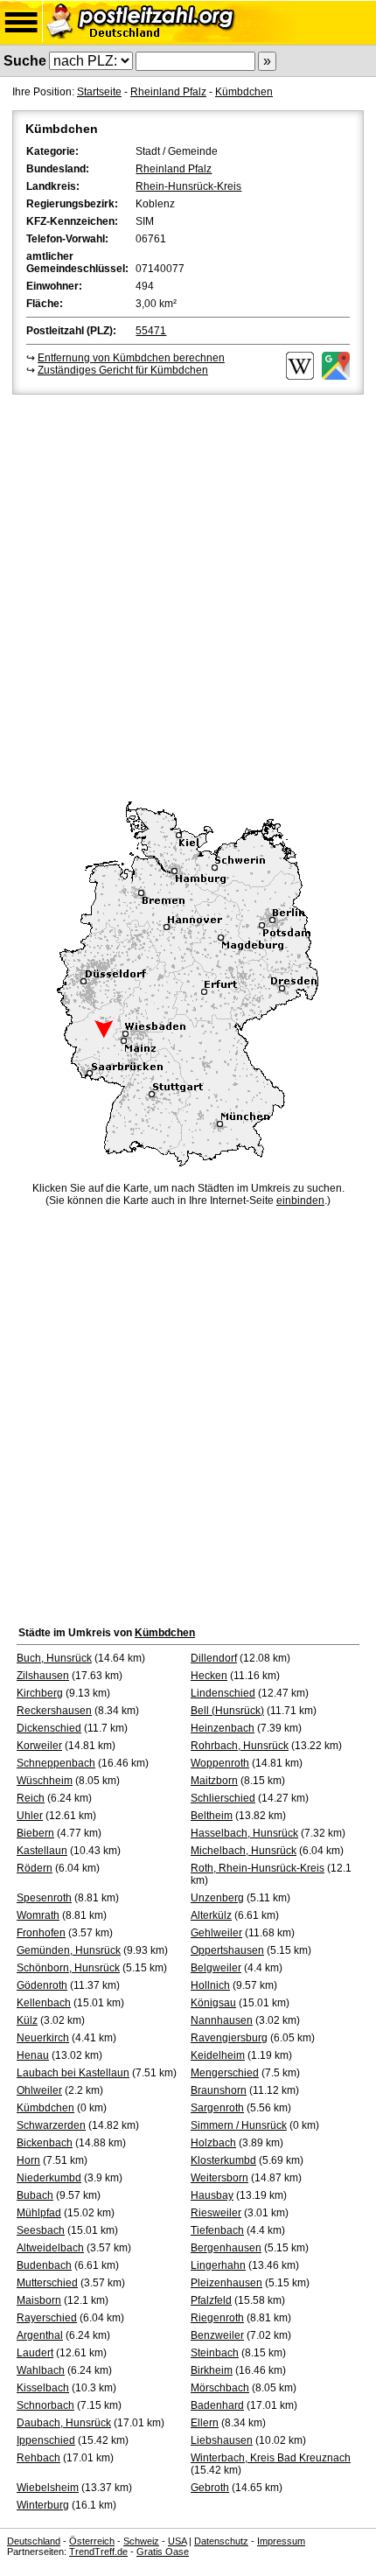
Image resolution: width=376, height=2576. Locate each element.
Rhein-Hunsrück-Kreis (188, 186)
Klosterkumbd (223, 2160)
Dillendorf (214, 1658)
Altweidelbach (50, 2248)
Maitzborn (214, 1781)
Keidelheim (218, 2055)
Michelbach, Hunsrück (244, 1851)
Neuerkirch (43, 2038)
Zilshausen (43, 1676)
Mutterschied (47, 2283)
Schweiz (141, 2541)
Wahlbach (41, 2370)
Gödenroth (42, 1985)
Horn (28, 2160)
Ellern (205, 2423)
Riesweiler (216, 2213)
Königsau (213, 2003)
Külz (27, 2020)
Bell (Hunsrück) (227, 1711)
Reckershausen (54, 1711)
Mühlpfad (39, 2213)
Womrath (38, 1915)
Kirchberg (40, 1693)
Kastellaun (42, 1851)
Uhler (30, 1816)
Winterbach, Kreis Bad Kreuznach (271, 2458)
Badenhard (217, 2405)
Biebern (35, 1833)
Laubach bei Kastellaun (73, 2073)
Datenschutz (221, 2541)
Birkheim (212, 2370)
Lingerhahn (218, 2265)
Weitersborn (219, 2178)
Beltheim (212, 1816)
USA (177, 2541)
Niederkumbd (49, 2178)
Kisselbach (43, 2388)
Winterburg (43, 2505)
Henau (33, 2055)
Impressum (281, 2541)
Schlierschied (223, 1798)
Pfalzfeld (211, 2300)
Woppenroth (220, 1763)
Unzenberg (217, 1898)
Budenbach (44, 2265)
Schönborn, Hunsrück (68, 1968)
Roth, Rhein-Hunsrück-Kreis (258, 1868)
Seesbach (41, 2230)
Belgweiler (216, 1968)
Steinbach (215, 2353)
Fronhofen (41, 1933)
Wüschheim (45, 1781)
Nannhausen (222, 2020)
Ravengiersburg (229, 2038)
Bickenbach (45, 2143)
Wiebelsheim (48, 2488)
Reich (31, 1798)
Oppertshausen (227, 1950)
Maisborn (39, 2300)
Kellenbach (44, 2003)
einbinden (300, 1200)
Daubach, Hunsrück (64, 2423)
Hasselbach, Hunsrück (244, 1833)
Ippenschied (46, 2440)
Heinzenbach (223, 1728)
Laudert (35, 2353)
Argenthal (40, 2335)
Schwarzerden (51, 2125)
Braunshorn (219, 2090)
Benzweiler (217, 2335)
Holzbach (213, 2143)
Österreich (92, 2541)
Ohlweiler (39, 2090)
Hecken (209, 1676)
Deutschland (34, 2541)
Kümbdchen (244, 92)
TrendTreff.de (98, 2551)
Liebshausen (222, 2440)
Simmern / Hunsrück (239, 2125)
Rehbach (38, 2458)
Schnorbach (45, 2405)
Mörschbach (220, 2388)
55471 (151, 331)
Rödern (35, 1868)
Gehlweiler (216, 1933)
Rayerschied (47, 2318)
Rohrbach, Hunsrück (240, 1746)
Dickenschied (49, 1728)
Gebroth (210, 2488)
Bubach (35, 2195)
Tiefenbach (217, 2230)
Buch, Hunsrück (54, 1658)
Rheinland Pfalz (168, 92)
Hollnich (210, 1985)
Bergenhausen (226, 2248)
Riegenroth (217, 2318)
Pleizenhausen (226, 2283)
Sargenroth (217, 2108)
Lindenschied (223, 1693)
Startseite (99, 92)
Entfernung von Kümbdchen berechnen (131, 358)
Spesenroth (44, 1898)
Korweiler (39, 1746)
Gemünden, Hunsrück (69, 1950)
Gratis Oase (163, 2551)
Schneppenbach (56, 1763)
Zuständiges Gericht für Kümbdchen (123, 370)
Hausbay (212, 2195)
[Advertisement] (188, 595)
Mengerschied (225, 2073)
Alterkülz (211, 1915)
